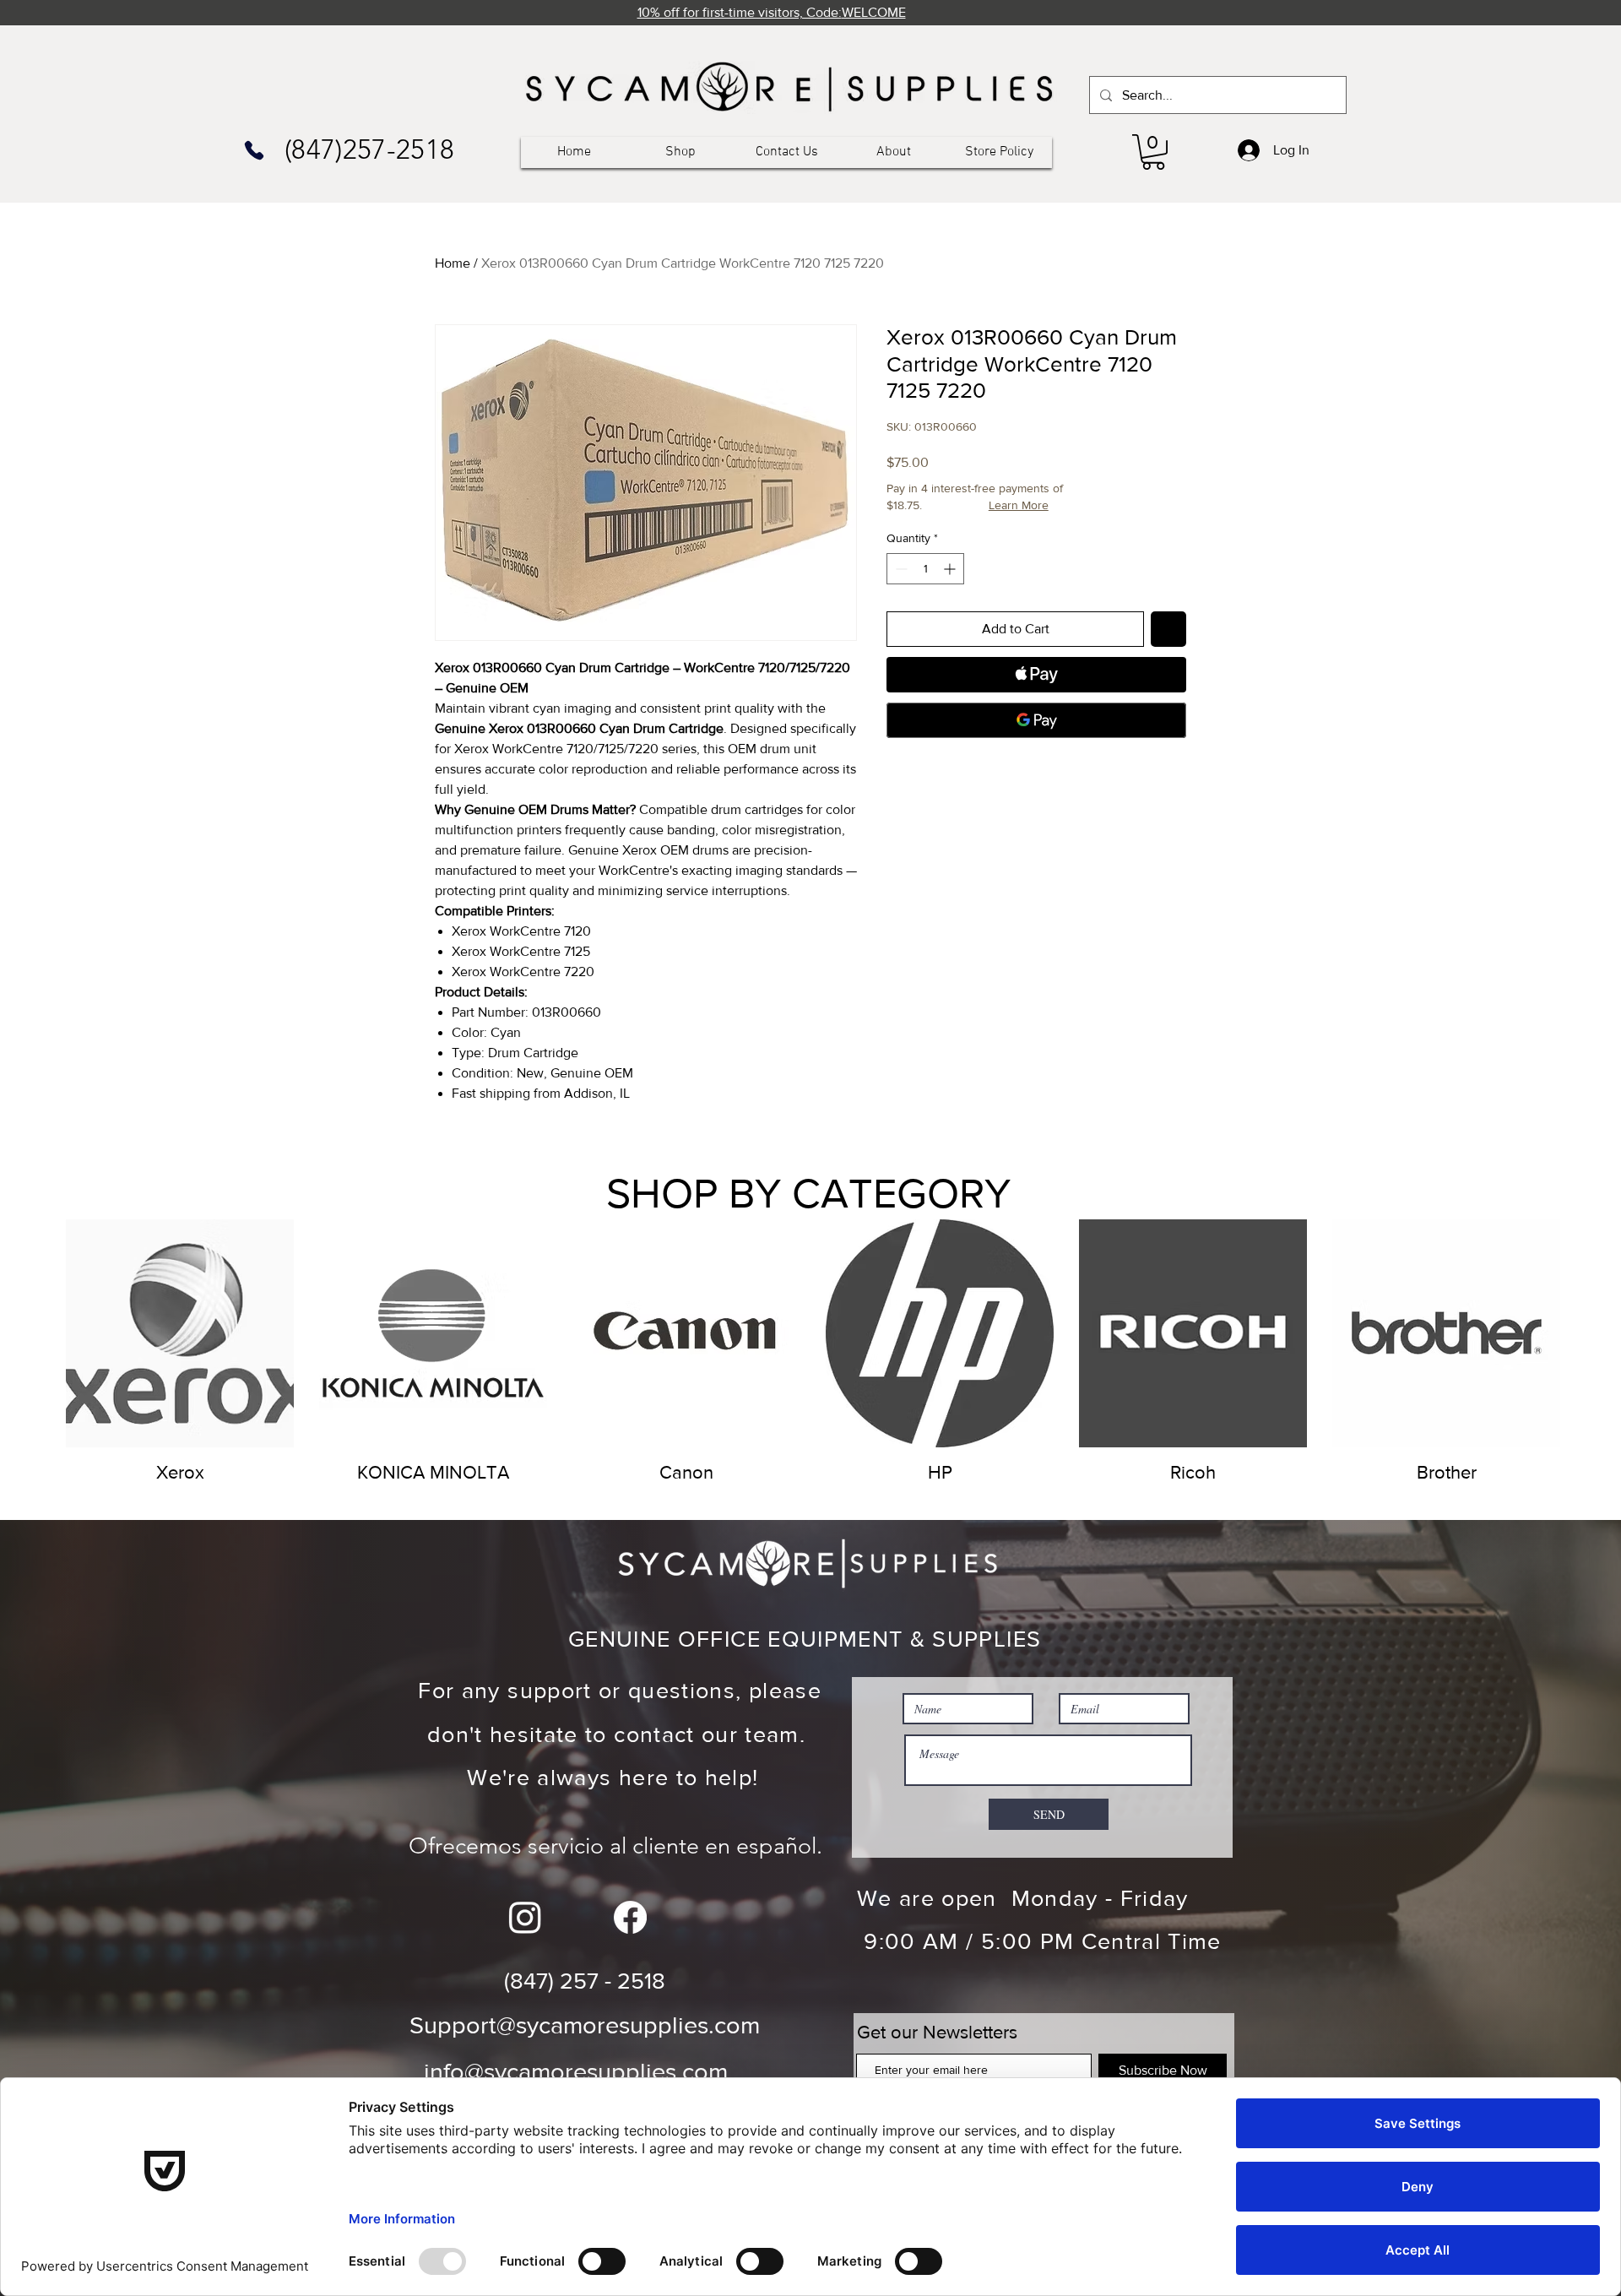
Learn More (1019, 505)
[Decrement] (900, 569)
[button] (1153, 152)
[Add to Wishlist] (1168, 629)
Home (453, 263)
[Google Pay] (1036, 720)
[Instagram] (525, 1917)
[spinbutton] (925, 569)
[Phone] (254, 150)
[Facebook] (630, 1917)
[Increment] (951, 569)
